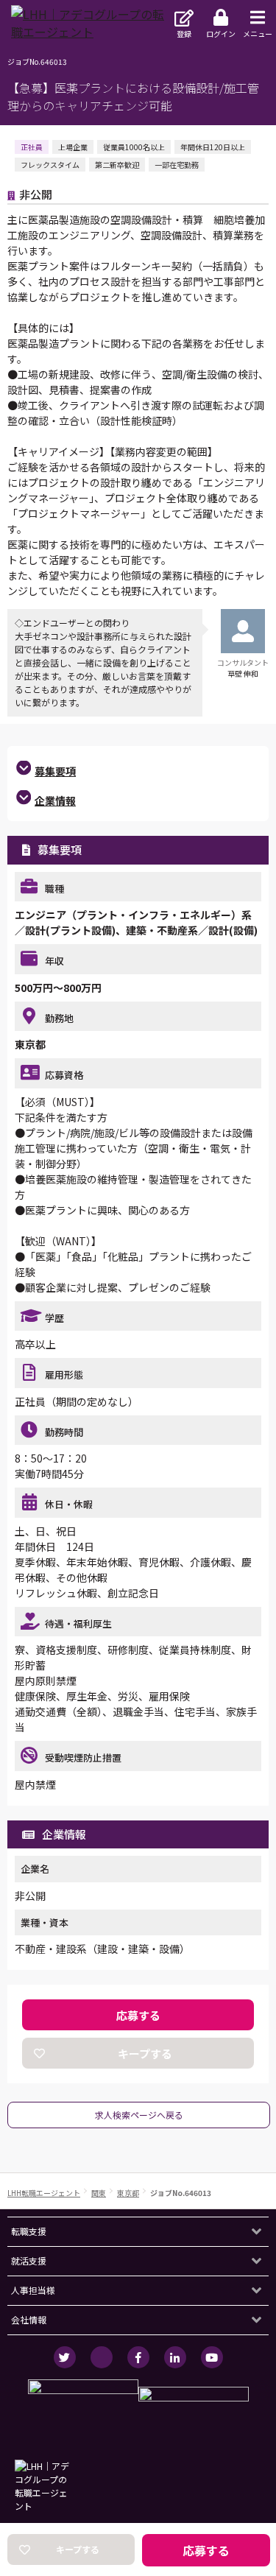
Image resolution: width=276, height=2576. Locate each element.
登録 (184, 34)
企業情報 (55, 800)
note (102, 2357)
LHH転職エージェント (44, 2193)
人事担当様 (33, 2290)
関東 (99, 2193)
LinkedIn (175, 2357)
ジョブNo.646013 (181, 2193)
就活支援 (29, 2260)
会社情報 (29, 2319)
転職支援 (29, 2231)
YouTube (212, 2357)
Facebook (138, 2357)
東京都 (128, 2193)
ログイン (221, 34)
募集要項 (55, 771)
